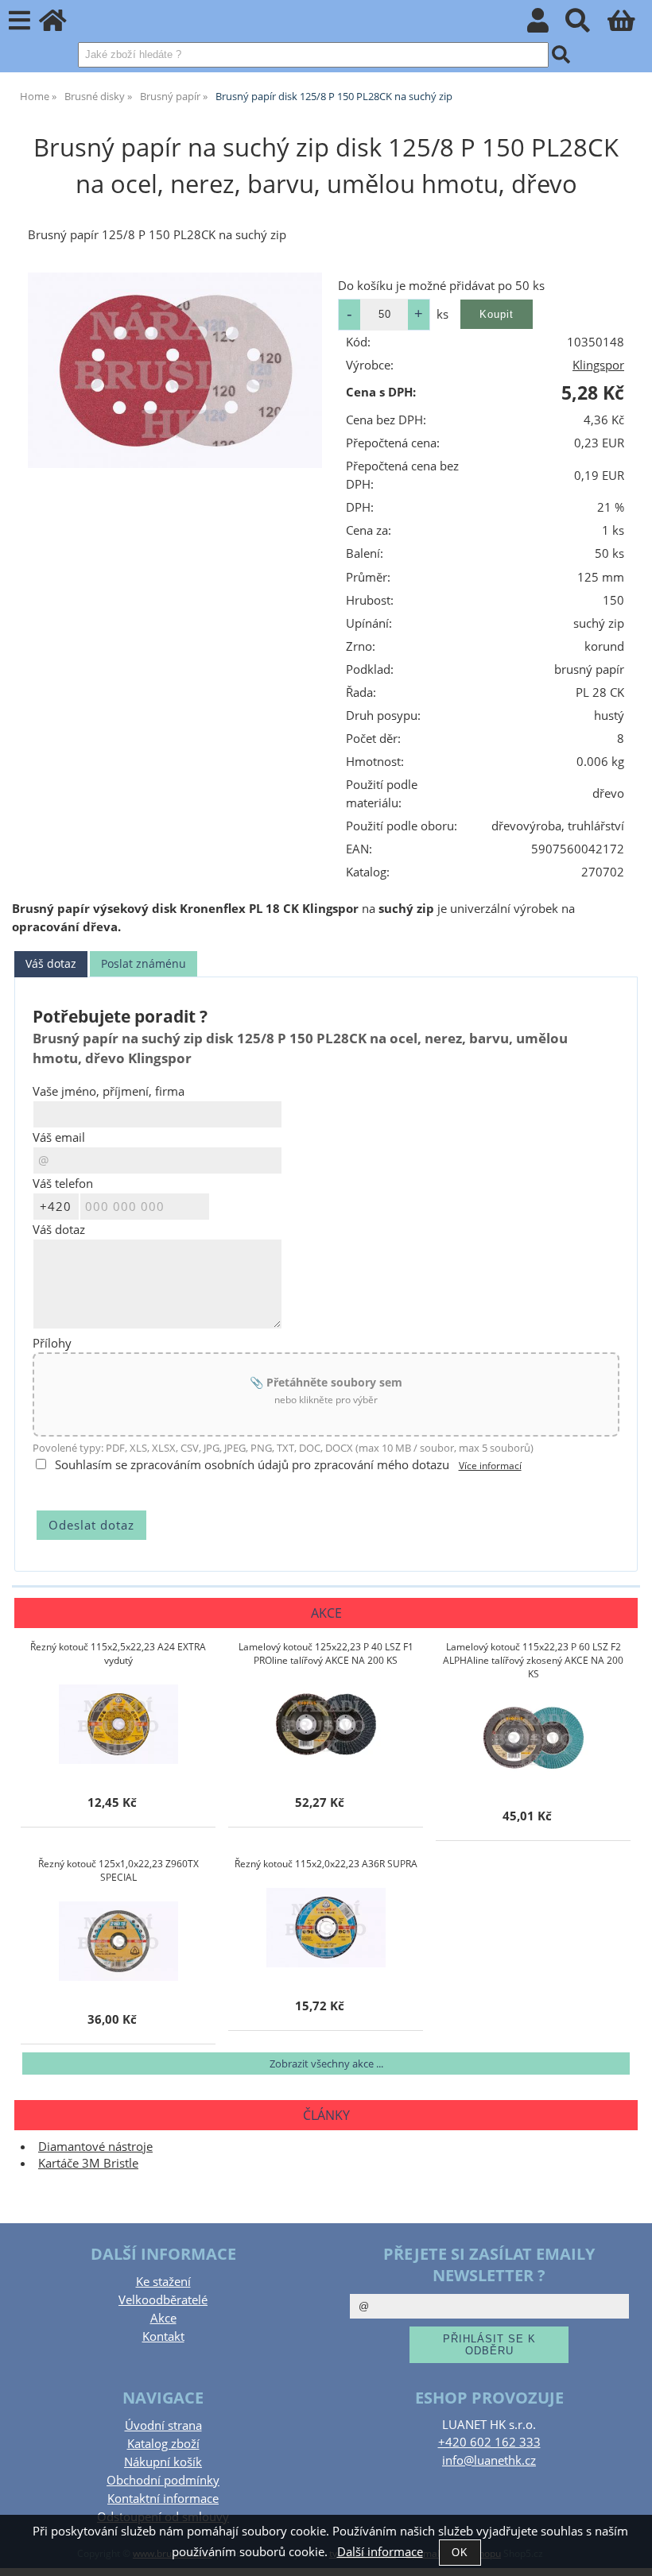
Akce (163, 2318)
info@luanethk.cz (489, 2460)
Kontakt (163, 2336)
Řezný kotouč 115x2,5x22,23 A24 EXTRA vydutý (118, 1654)
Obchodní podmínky (163, 2480)
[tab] (51, 964)
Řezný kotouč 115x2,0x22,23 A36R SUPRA (326, 1864)
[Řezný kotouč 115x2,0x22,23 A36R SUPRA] (326, 1928)
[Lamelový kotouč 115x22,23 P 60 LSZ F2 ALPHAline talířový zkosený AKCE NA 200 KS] (534, 1738)
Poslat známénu (144, 963)
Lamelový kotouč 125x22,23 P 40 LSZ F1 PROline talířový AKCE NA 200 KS (326, 1654)
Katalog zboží (163, 2444)
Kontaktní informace (163, 2499)
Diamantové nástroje (95, 2147)
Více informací (490, 1466)
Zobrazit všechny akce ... (326, 2064)
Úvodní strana (163, 2425)
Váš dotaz (51, 963)
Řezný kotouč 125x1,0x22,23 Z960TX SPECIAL (118, 1870)
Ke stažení (163, 2282)
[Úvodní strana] (62, 25)
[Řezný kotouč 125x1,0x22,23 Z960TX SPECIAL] (118, 1941)
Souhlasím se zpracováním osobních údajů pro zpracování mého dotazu (252, 1465)
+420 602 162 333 (489, 2442)
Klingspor (598, 365)
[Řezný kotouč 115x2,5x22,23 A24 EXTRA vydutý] (118, 1724)
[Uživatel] (547, 25)
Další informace (380, 2552)
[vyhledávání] (586, 25)
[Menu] (19, 21)
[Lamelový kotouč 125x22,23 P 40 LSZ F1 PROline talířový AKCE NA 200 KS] (326, 1724)
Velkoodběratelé (163, 2300)
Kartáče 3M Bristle (88, 2163)
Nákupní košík (163, 2462)
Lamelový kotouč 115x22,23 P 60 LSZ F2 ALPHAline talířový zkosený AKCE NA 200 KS (533, 1660)
